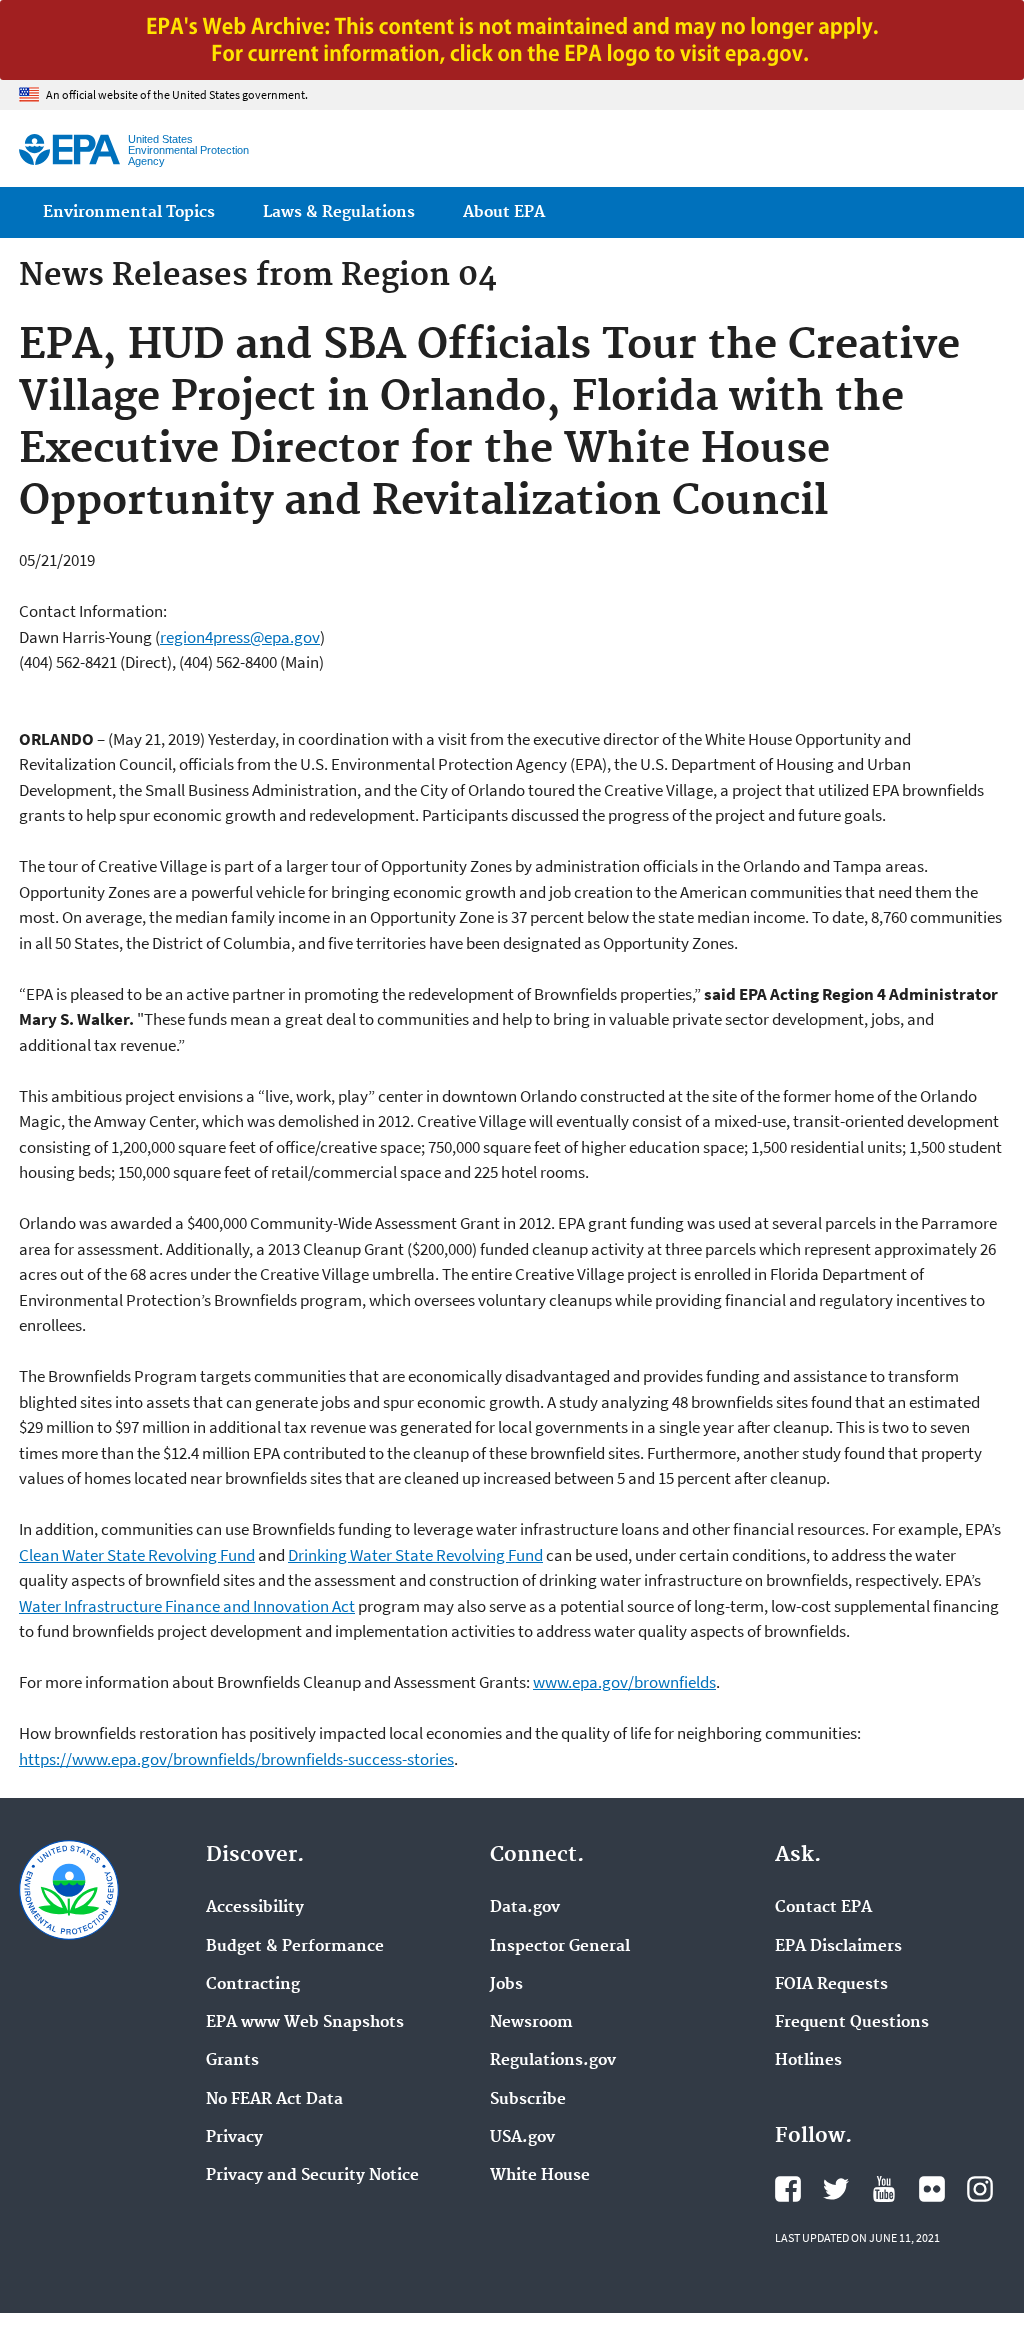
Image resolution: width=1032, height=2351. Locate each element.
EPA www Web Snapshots (305, 2023)
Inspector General (560, 1947)
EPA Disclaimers (838, 1947)
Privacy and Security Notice (312, 2176)
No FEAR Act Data (274, 2100)
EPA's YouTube (884, 2189)
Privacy (234, 2138)
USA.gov (522, 2138)
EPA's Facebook (788, 2189)
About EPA (504, 212)
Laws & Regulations (339, 212)
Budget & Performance (295, 1947)
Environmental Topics (129, 212)
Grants (232, 2061)
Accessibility (255, 1908)
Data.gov (525, 1908)
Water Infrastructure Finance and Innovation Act (187, 1606)
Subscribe (528, 2100)
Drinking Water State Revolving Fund (415, 1555)
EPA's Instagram (980, 2189)
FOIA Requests (831, 1985)
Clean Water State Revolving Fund (137, 1555)
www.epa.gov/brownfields (624, 1682)
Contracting (253, 1985)
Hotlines (808, 2061)
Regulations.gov (553, 2061)
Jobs (506, 1985)
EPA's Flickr (932, 2189)
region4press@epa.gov (240, 637)
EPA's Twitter (836, 2189)
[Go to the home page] (69, 149)
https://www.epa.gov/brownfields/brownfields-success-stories (236, 1759)
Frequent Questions (852, 2023)
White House (540, 2176)
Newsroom (531, 2023)
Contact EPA (823, 1908)
